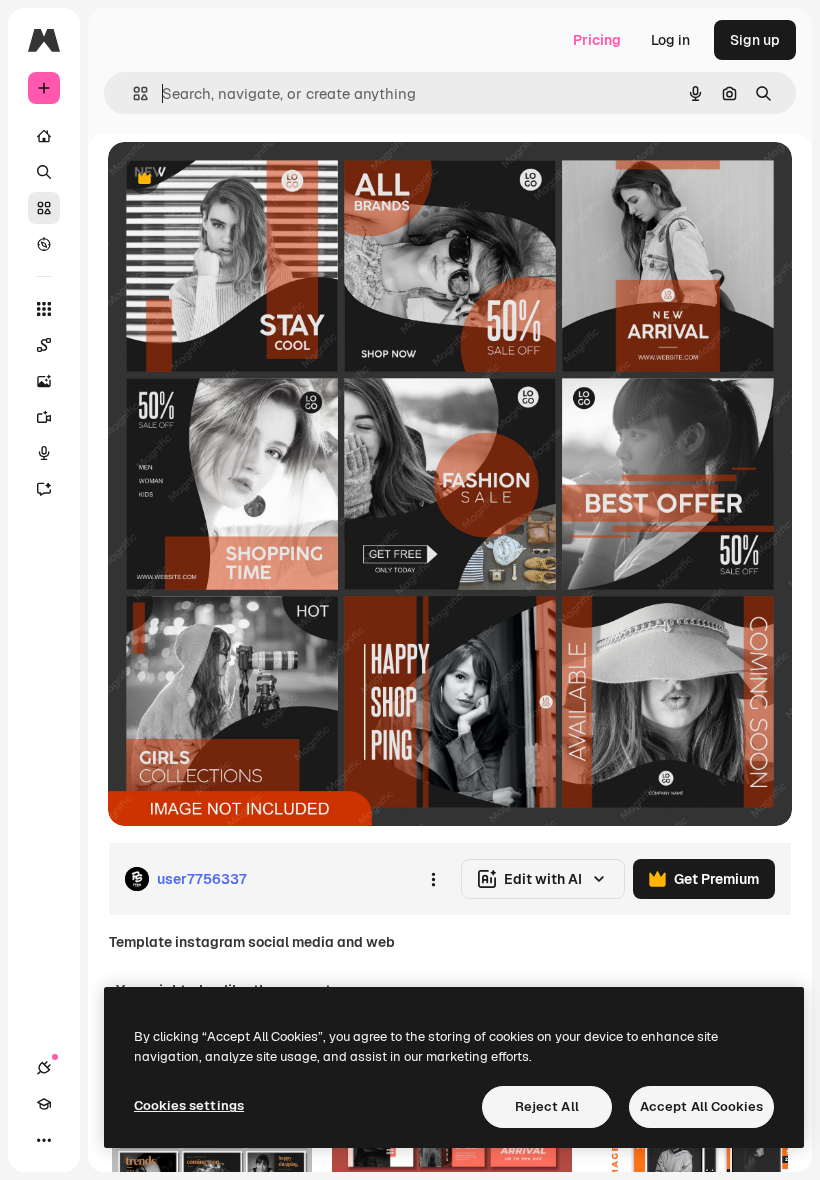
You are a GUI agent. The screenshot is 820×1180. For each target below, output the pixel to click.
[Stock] (44, 208)
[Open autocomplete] (132, 93)
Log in (670, 40)
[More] (44, 1140)
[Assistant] (44, 489)
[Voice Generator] (44, 453)
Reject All (547, 1106)
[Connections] (44, 1068)
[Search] (44, 172)
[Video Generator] (44, 417)
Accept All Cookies (701, 1106)
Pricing (597, 40)
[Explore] (44, 244)
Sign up (755, 40)
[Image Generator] (44, 381)
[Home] (44, 136)
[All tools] (44, 309)
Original (236, 179)
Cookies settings (189, 1105)
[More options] (433, 879)
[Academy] (44, 1104)
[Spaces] (44, 345)
